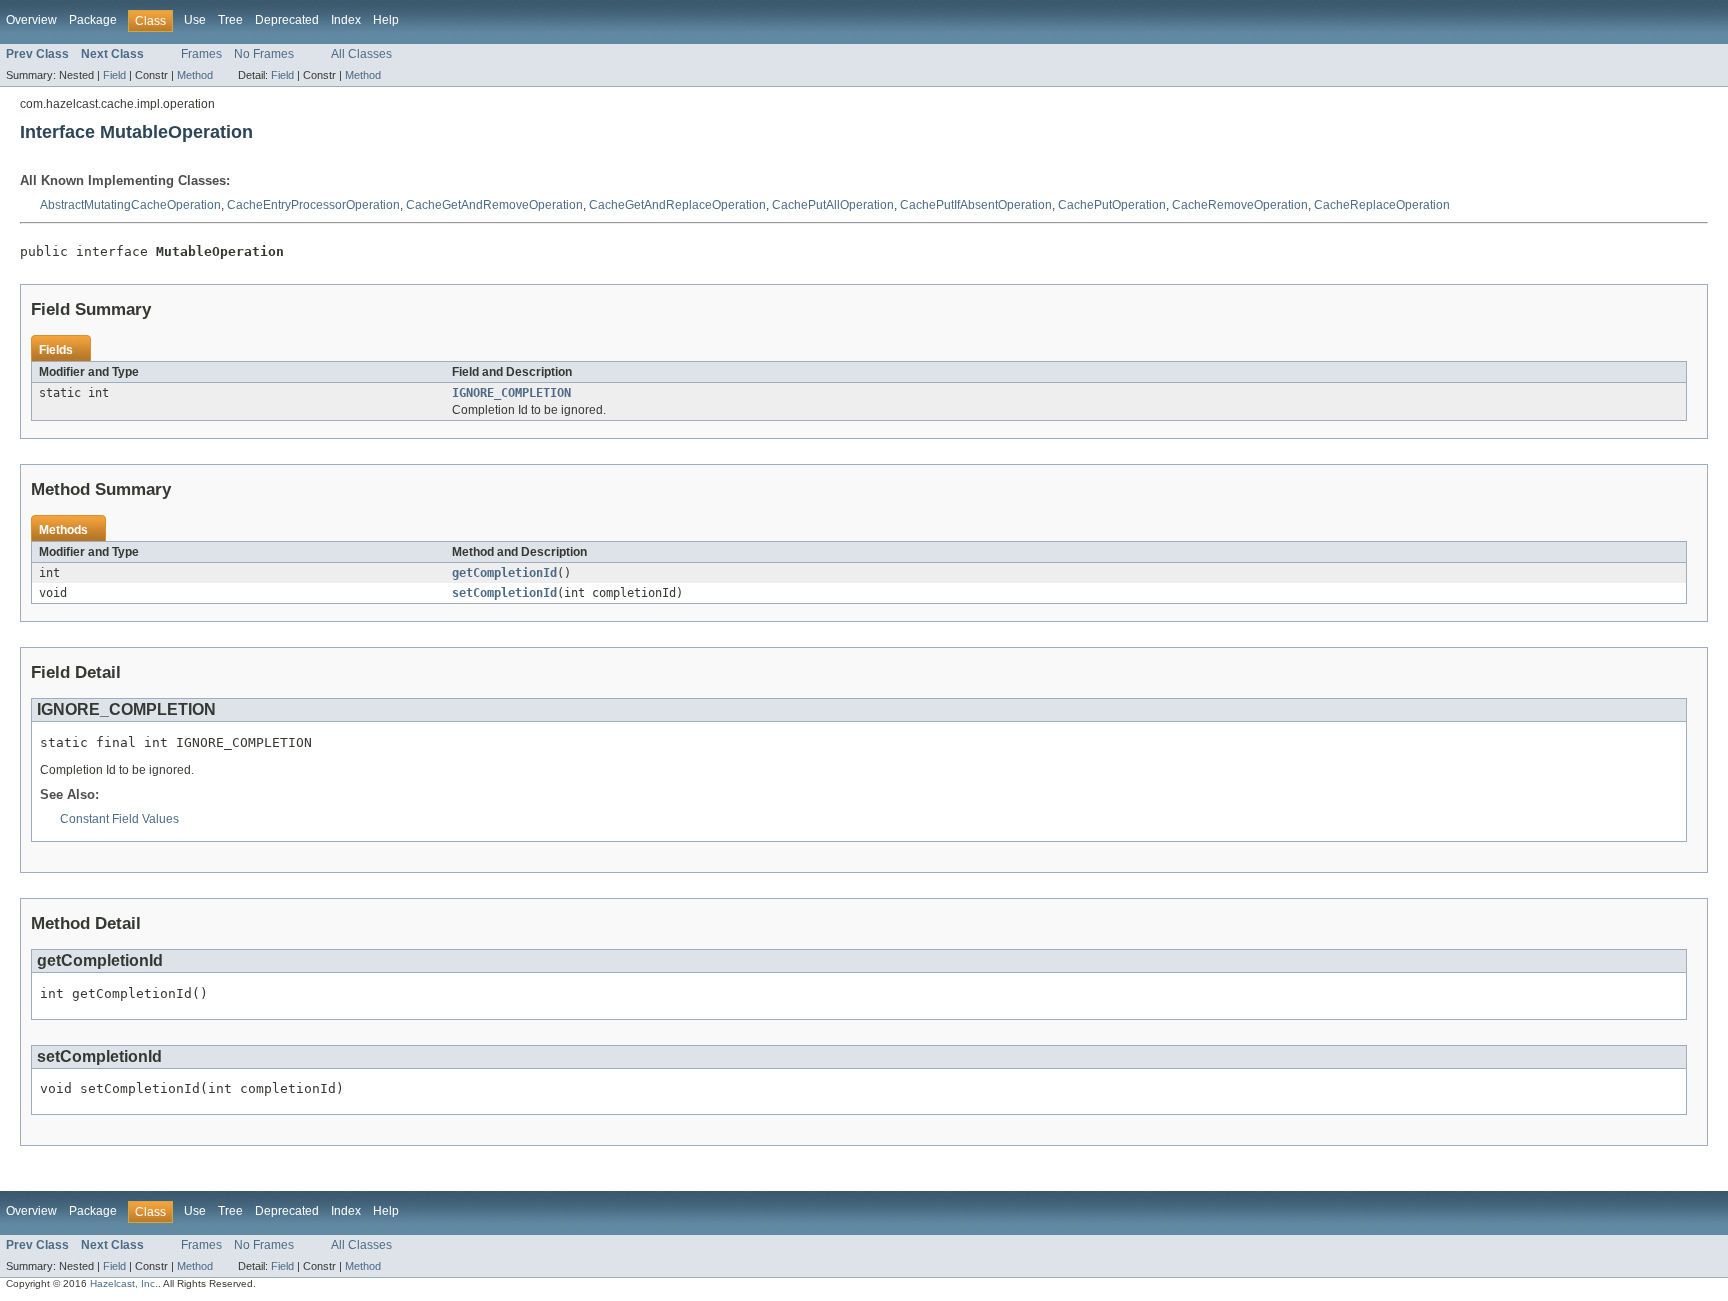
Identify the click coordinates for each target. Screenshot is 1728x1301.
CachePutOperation (1112, 205)
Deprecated (287, 20)
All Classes (361, 54)
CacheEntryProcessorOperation (313, 205)
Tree (230, 20)
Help (386, 20)
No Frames (264, 54)
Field (114, 75)
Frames (201, 54)
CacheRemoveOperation (1240, 205)
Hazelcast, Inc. (124, 1283)
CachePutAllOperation (833, 205)
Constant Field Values (119, 819)
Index (346, 20)
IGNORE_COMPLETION (511, 393)
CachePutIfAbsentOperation (976, 205)
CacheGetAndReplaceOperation (677, 205)
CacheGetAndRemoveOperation (494, 205)
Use (195, 20)
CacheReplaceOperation (1382, 205)
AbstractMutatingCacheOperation (130, 205)
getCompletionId (504, 573)
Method (195, 75)
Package (93, 20)
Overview (31, 20)
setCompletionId (504, 593)
